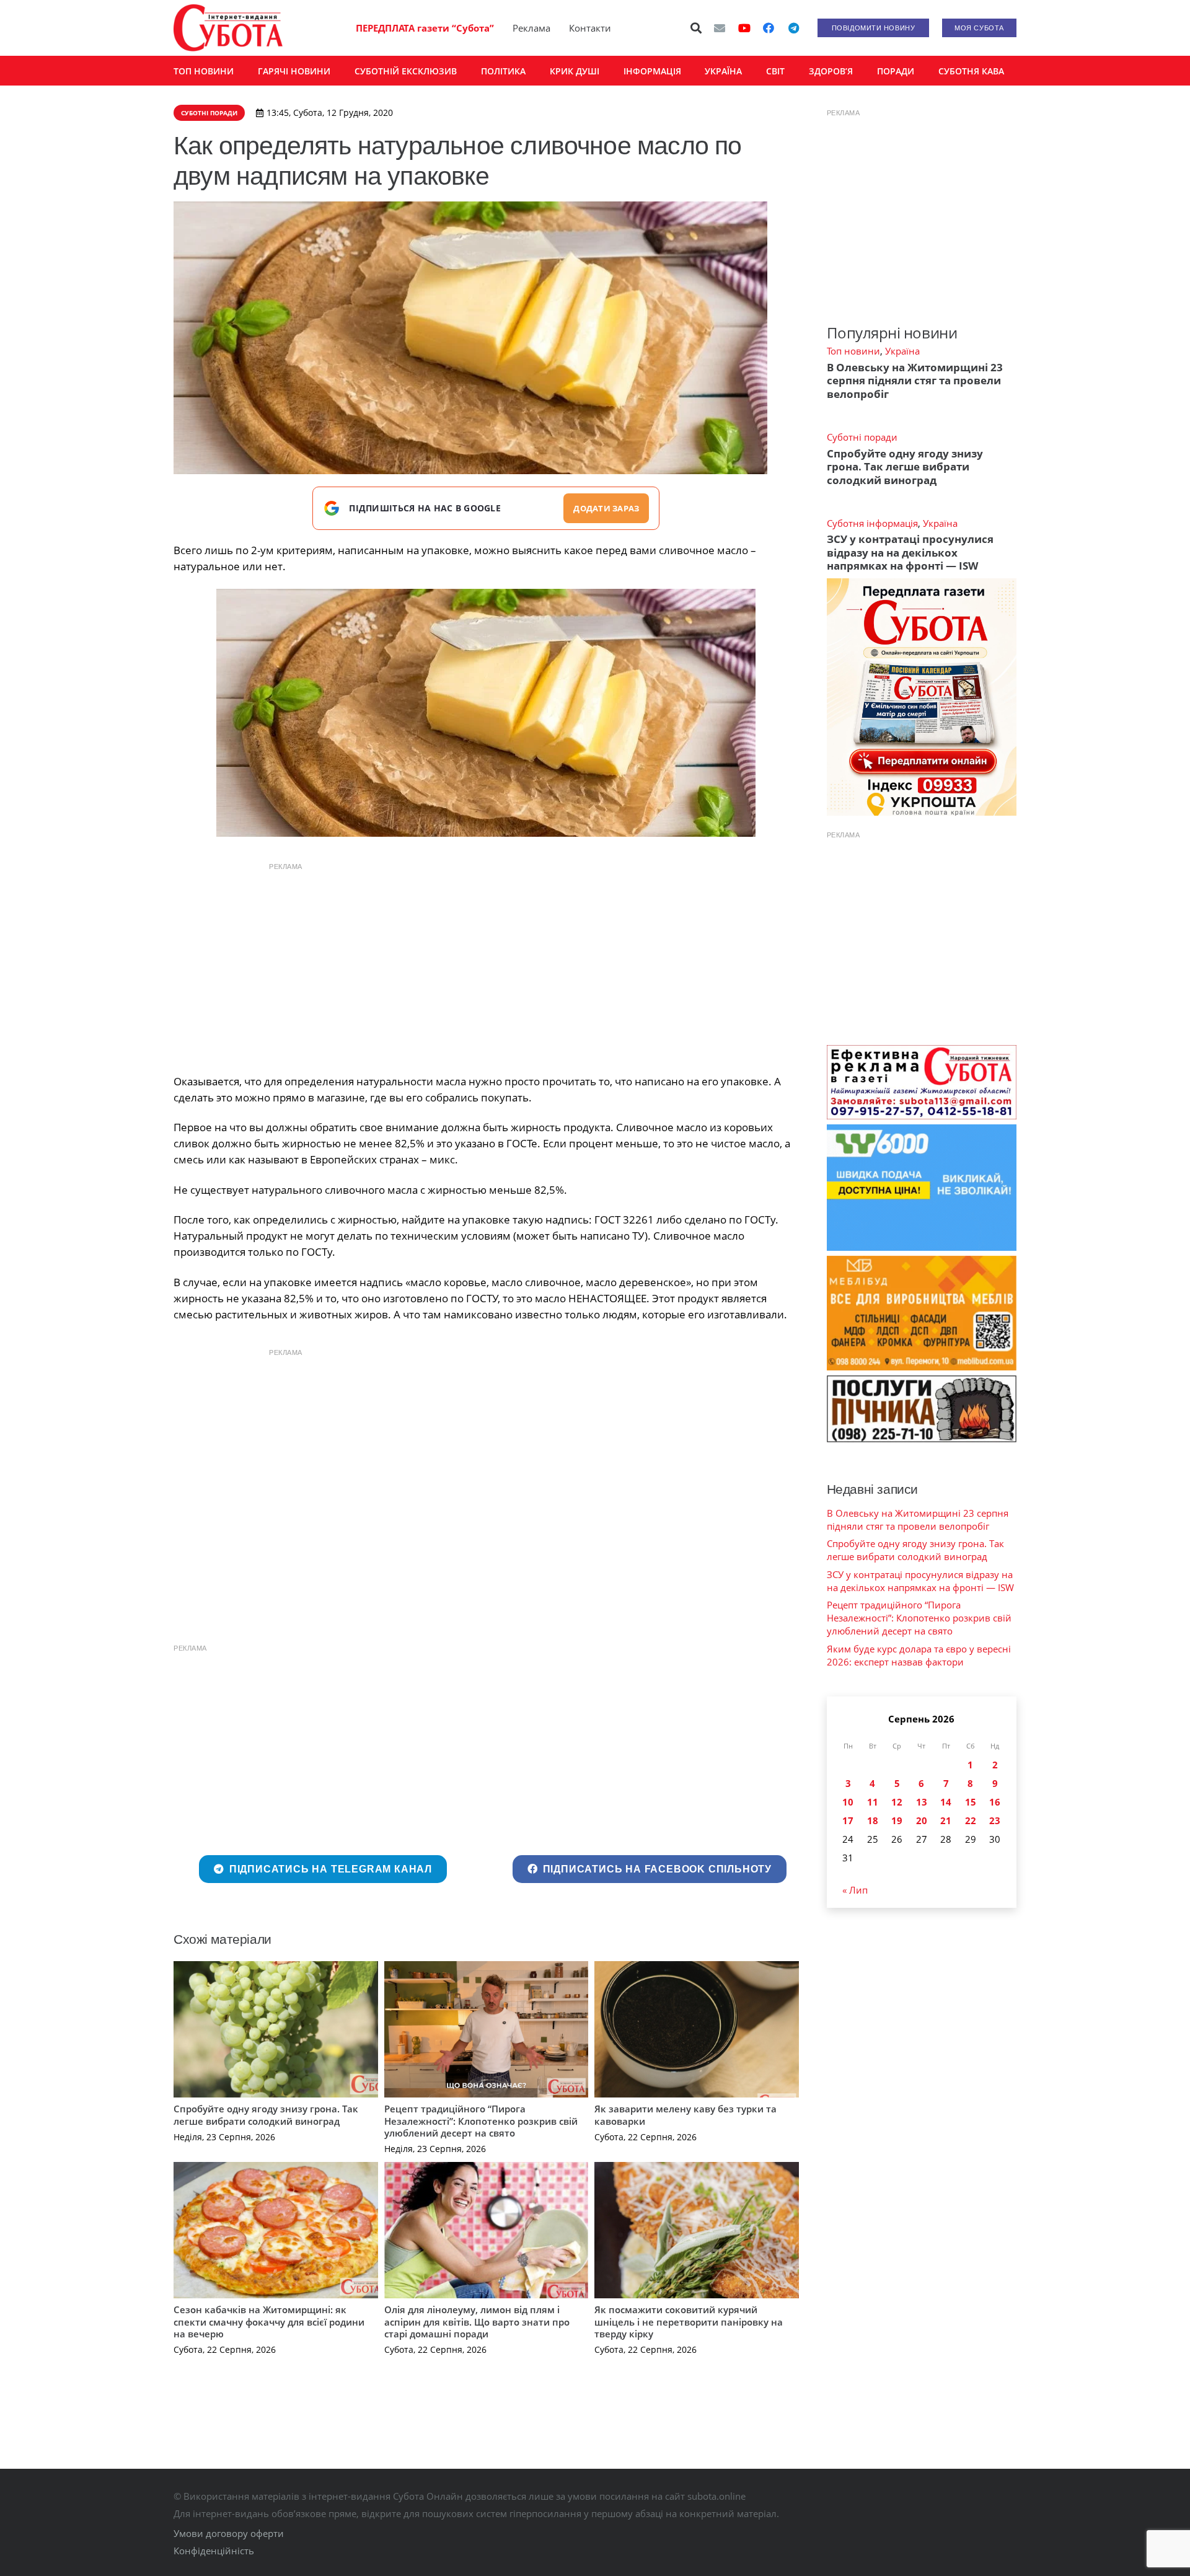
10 (848, 1802)
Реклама (531, 28)
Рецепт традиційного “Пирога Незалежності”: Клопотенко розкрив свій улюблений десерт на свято (481, 2121)
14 (946, 1802)
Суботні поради (862, 437)
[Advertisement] (486, 965)
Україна (902, 351)
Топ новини (853, 351)
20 (922, 1820)
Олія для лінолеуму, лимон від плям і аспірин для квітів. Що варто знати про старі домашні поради (477, 2322)
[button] (697, 28)
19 (897, 1820)
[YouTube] (744, 28)
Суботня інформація (872, 523)
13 (922, 1802)
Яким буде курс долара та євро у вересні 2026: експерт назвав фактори (919, 1655)
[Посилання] (228, 28)
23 (995, 1820)
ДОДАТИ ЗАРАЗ (606, 508)
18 (873, 1820)
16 (995, 1802)
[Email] (720, 28)
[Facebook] (769, 28)
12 (897, 1802)
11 (873, 1802)
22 (971, 1820)
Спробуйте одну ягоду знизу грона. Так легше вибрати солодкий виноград (266, 2115)
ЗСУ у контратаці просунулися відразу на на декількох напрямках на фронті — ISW (910, 552)
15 (971, 1802)
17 (848, 1820)
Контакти (590, 28)
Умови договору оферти (229, 2533)
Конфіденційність (214, 2551)
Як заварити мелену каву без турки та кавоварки (685, 2115)
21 (946, 1820)
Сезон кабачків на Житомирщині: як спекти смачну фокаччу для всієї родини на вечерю (269, 2322)
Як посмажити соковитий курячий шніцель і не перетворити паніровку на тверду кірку (689, 2322)
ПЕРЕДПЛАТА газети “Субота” (425, 28)
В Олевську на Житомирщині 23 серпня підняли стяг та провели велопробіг (915, 381)
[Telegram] (793, 28)
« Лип (855, 1890)
